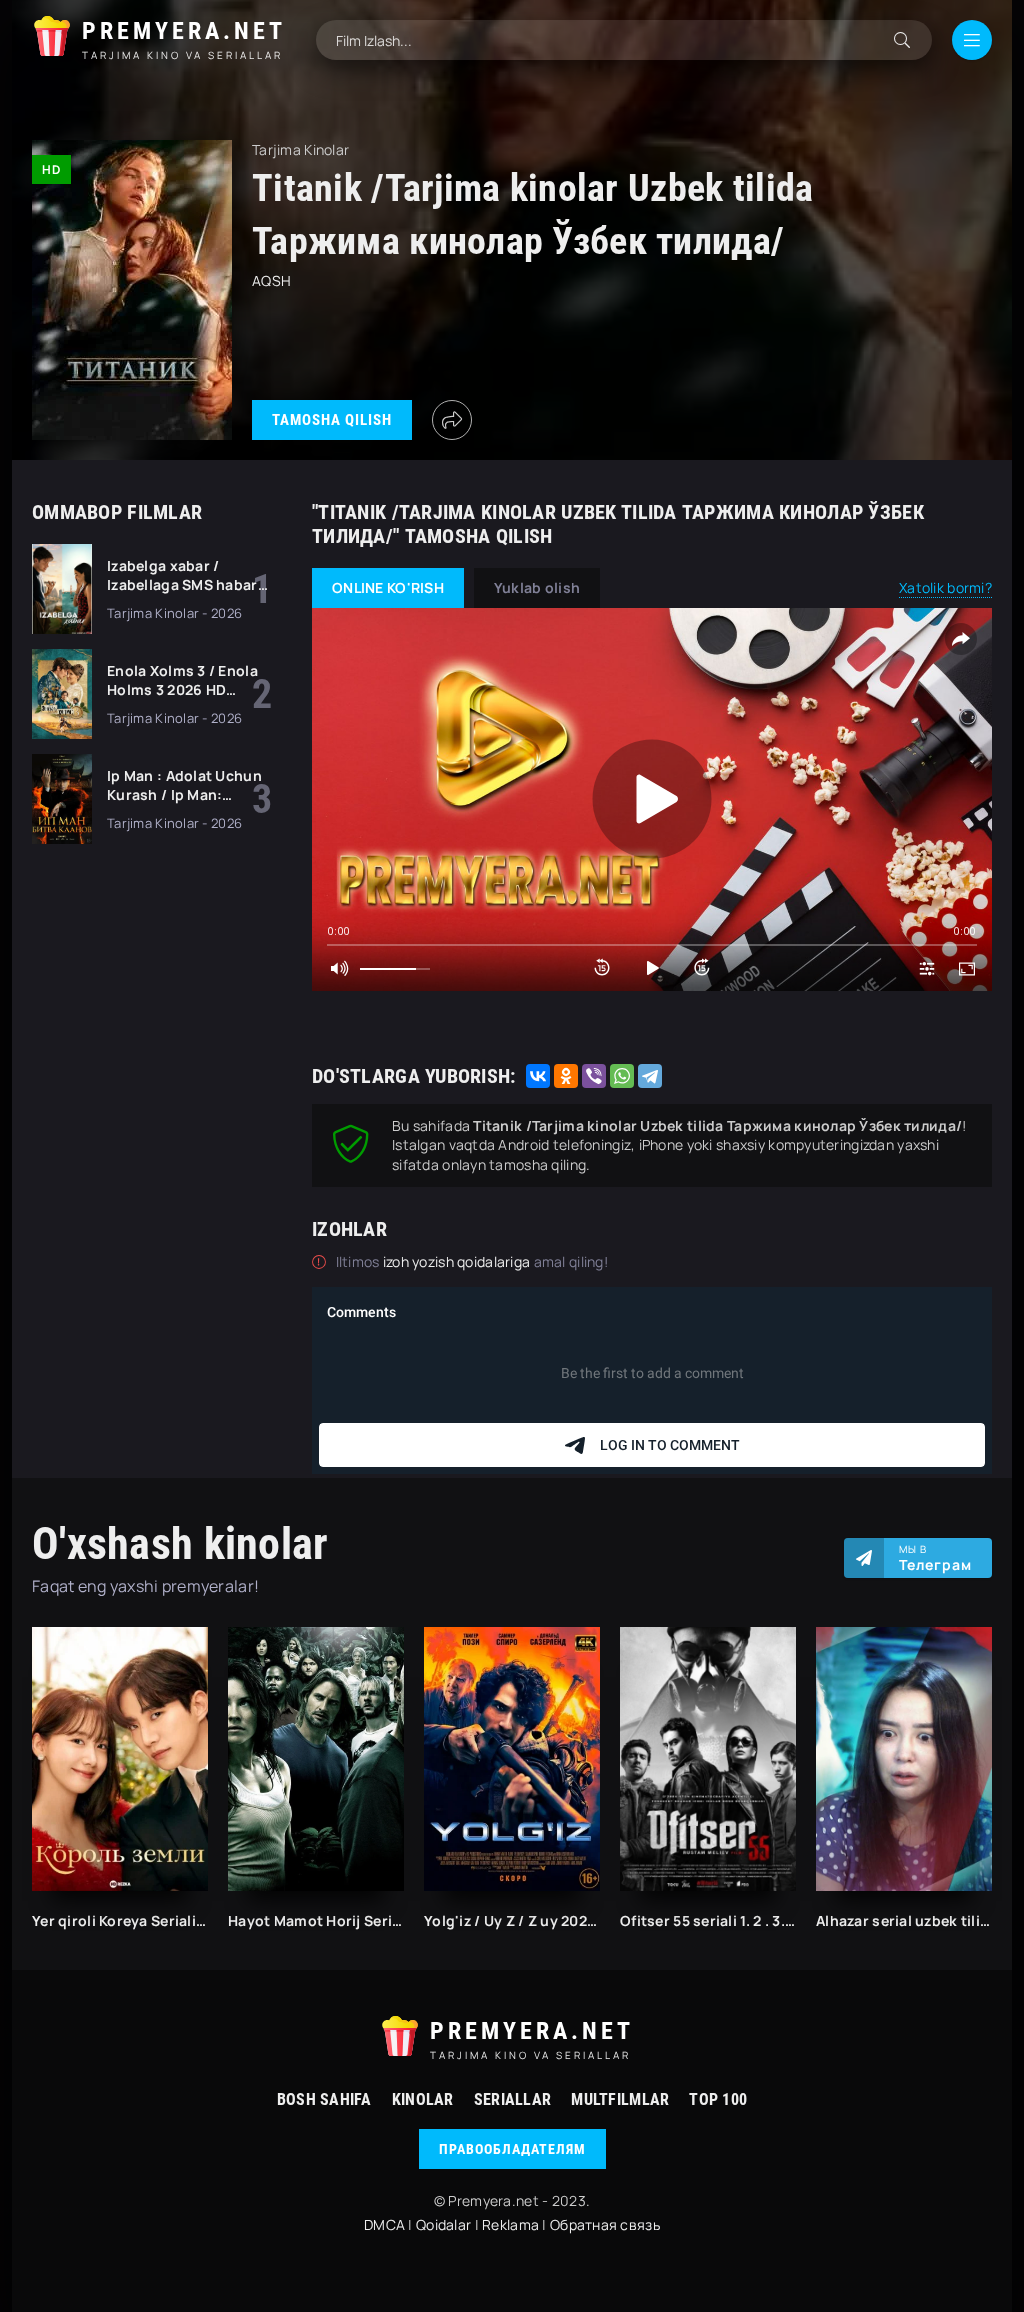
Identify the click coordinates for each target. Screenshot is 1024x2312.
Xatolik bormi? (945, 587)
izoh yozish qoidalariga (458, 1261)
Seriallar (513, 2099)
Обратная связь (605, 2224)
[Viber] (594, 1076)
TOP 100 (718, 2099)
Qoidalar (443, 2224)
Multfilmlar (620, 2099)
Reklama (510, 2224)
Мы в (935, 1558)
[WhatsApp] (622, 1076)
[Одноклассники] (566, 1076)
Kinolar (423, 2099)
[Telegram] (650, 1076)
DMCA (384, 2224)
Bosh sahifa (324, 2099)
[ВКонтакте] (538, 1076)
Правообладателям (512, 2149)
